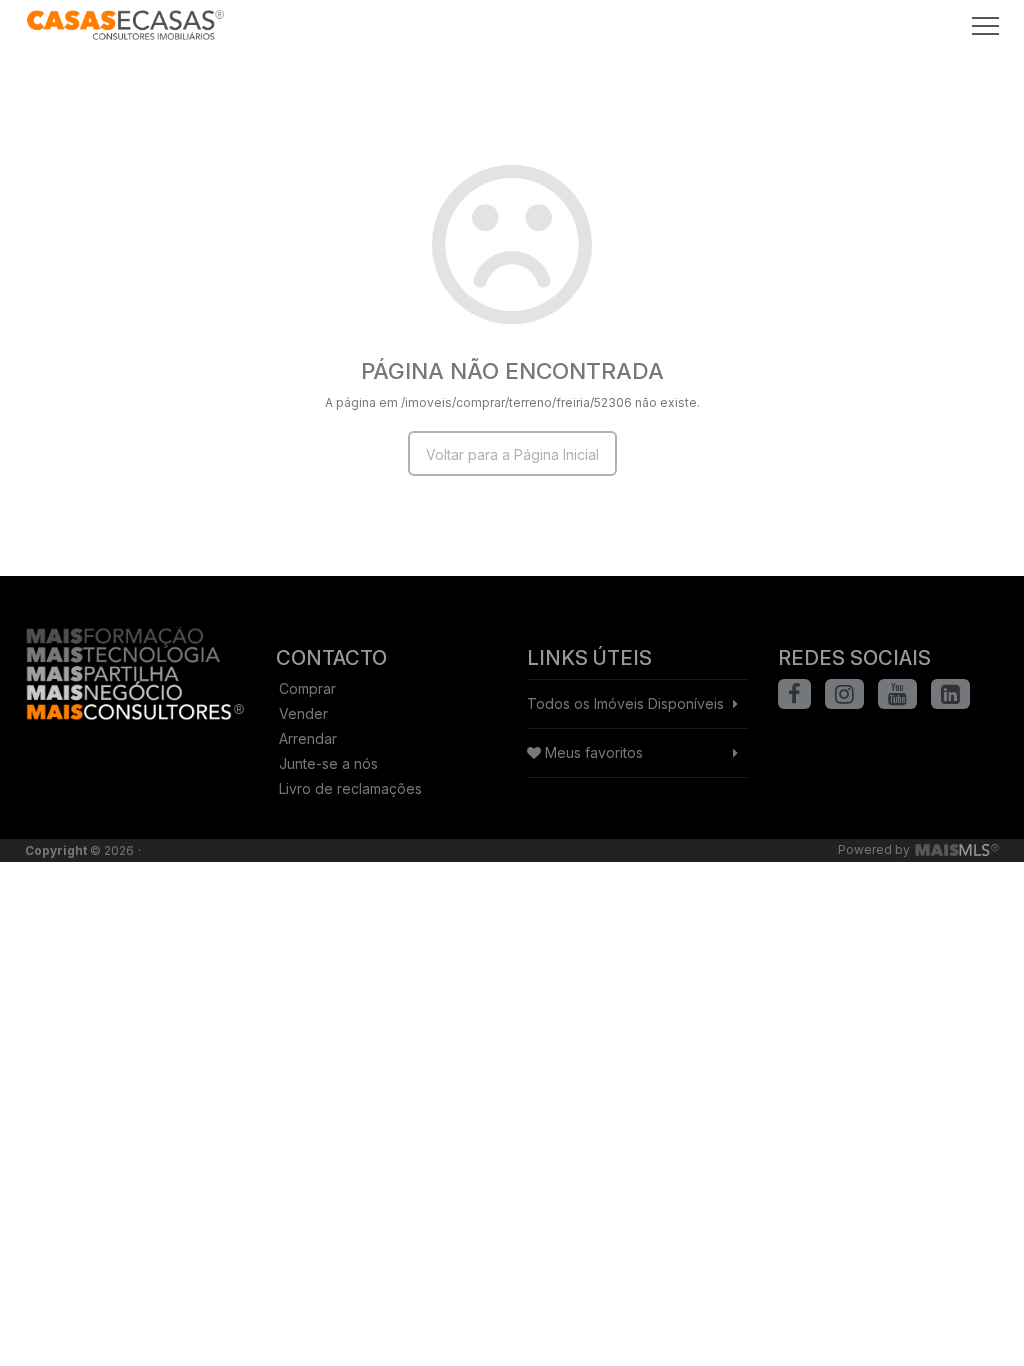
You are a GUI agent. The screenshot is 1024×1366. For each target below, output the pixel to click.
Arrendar (308, 738)
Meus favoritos (592, 752)
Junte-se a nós (328, 763)
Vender (303, 713)
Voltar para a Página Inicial (512, 454)
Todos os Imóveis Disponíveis (625, 703)
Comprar (307, 688)
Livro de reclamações (350, 788)
